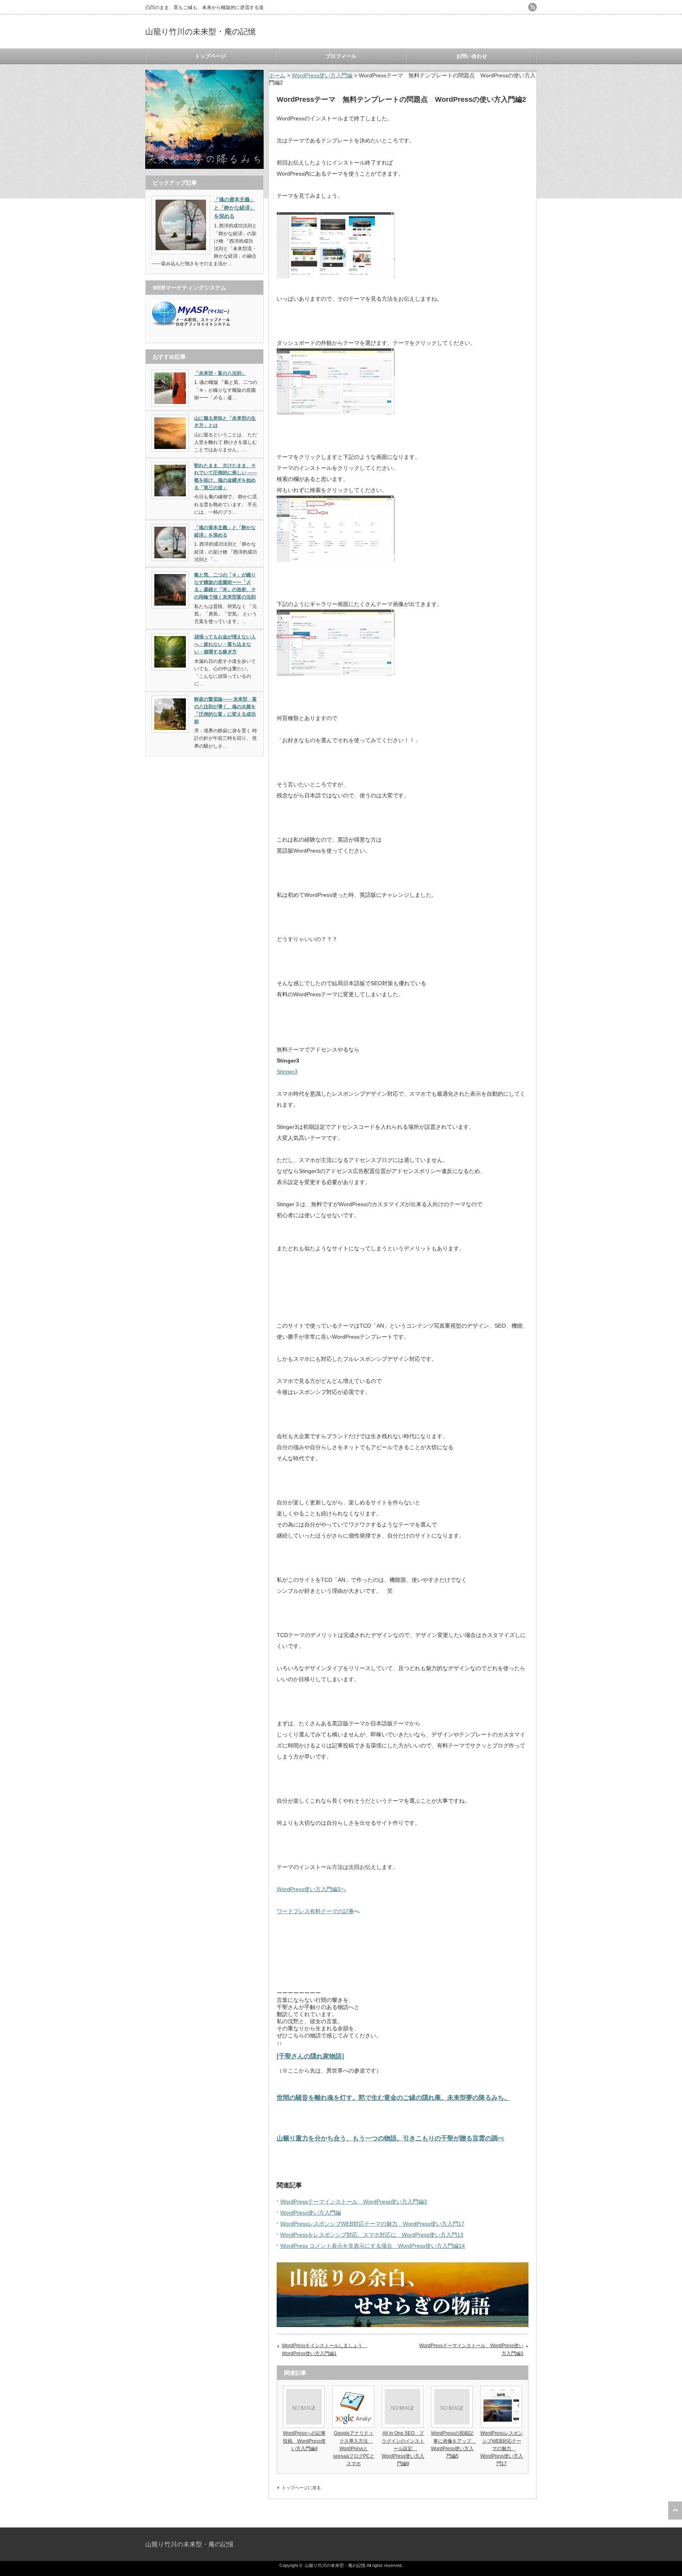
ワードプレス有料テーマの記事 (315, 1911)
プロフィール (341, 56)
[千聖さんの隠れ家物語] (310, 2056)
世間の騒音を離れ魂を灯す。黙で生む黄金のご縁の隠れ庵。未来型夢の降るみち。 (393, 2097)
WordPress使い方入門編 (322, 75)
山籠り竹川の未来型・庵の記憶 (200, 32)
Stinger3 (287, 1072)
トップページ (210, 56)
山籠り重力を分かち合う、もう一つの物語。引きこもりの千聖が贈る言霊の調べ (390, 2138)
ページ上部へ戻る (675, 2511)
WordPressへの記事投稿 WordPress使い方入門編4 (304, 2441)
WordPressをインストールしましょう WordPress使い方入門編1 (324, 2350)
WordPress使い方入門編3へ (311, 1889)
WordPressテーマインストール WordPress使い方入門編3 (354, 2202)
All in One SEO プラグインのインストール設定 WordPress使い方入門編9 (403, 2448)
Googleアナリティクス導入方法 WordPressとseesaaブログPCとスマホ (354, 2448)
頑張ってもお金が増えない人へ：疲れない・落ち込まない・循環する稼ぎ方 (225, 644)
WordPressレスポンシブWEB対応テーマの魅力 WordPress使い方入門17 (372, 2224)
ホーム (277, 75)
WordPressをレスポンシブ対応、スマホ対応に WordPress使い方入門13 (372, 2235)
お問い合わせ (472, 56)
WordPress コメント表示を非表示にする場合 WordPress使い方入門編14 (373, 2246)
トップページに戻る (301, 2488)
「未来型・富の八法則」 (220, 373)
